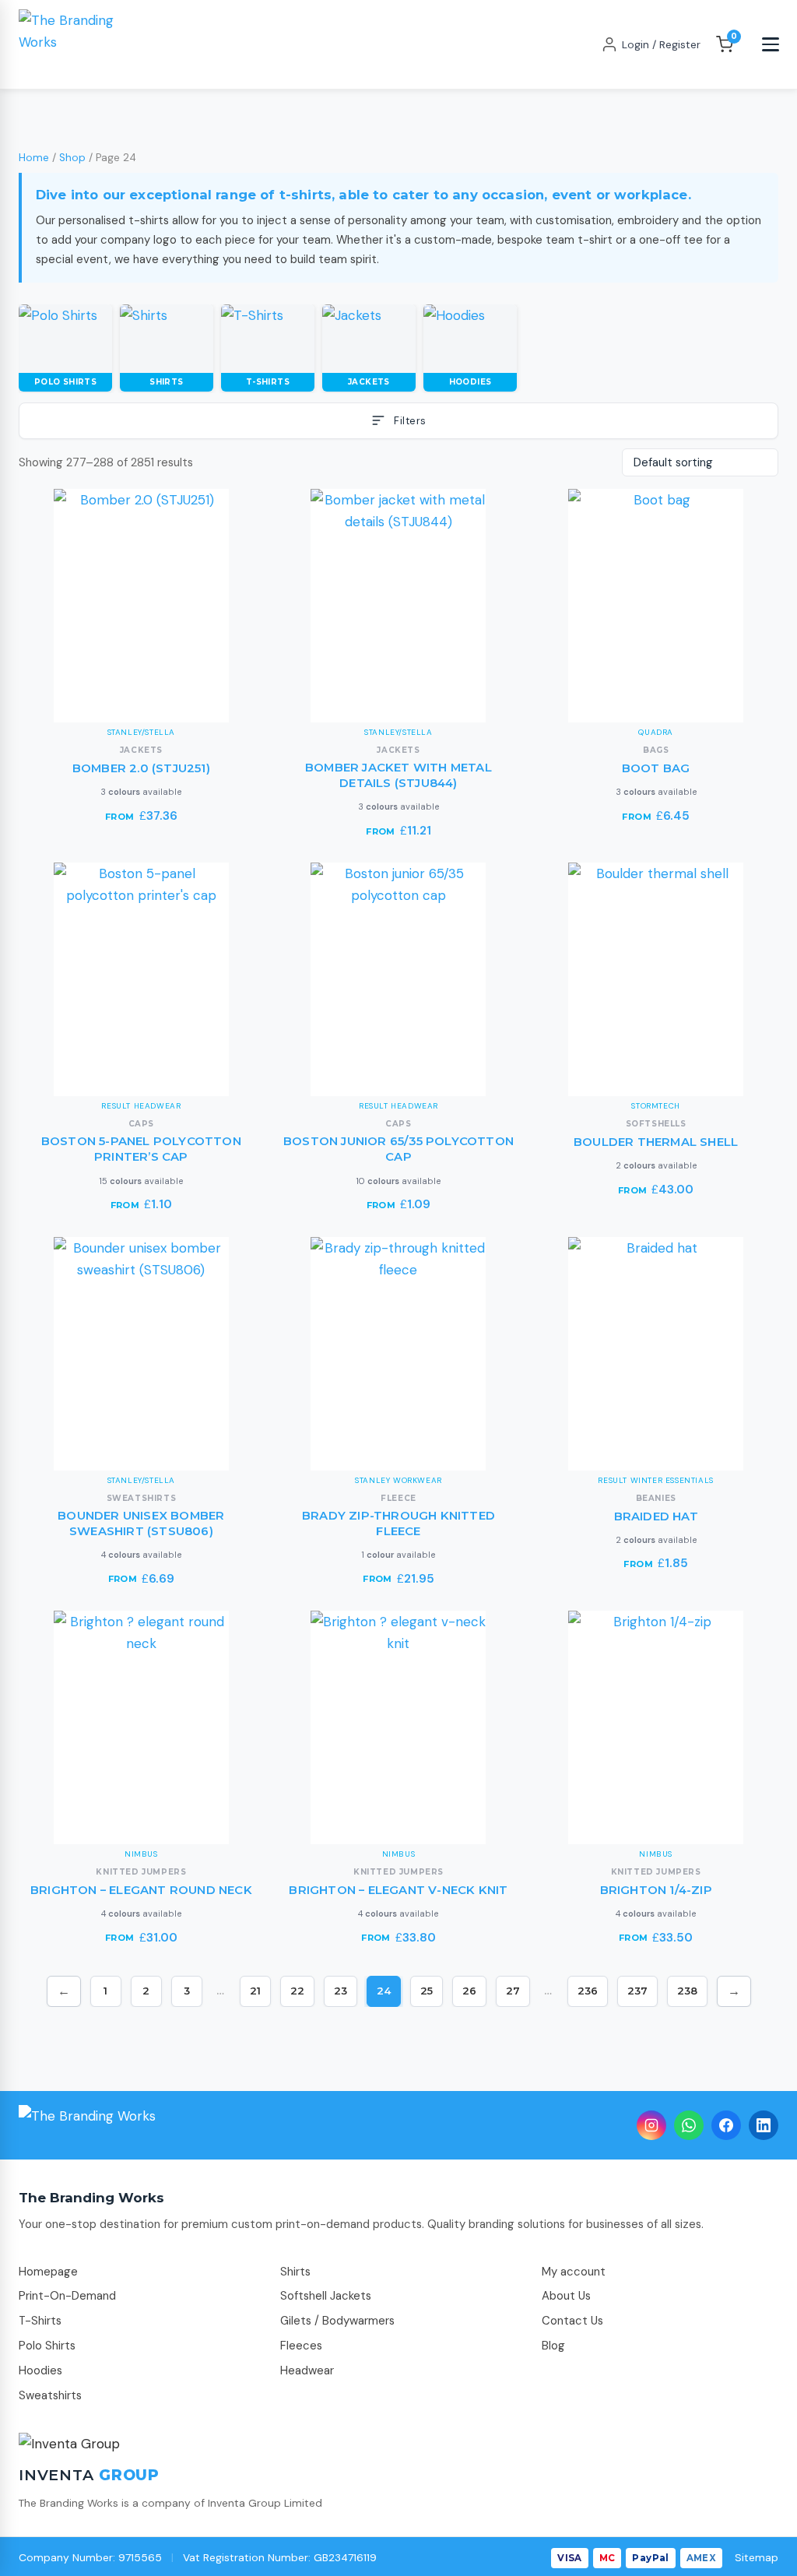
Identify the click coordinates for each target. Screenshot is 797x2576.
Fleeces (301, 2346)
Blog (553, 2346)
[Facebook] (726, 2125)
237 (637, 1991)
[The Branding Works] (87, 2125)
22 (297, 1991)
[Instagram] (651, 2125)
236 (588, 1991)
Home (34, 158)
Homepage (48, 2272)
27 (513, 1991)
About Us (566, 2296)
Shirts (295, 2272)
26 (469, 1991)
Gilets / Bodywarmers (337, 2321)
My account (574, 2272)
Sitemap (757, 2557)
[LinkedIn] (764, 2125)
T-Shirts (40, 2321)
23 (341, 1991)
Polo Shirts (47, 2346)
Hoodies (40, 2370)
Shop (72, 158)
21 (255, 1991)
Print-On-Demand (67, 2296)
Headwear (307, 2370)
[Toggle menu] (771, 44)
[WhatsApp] (689, 2125)
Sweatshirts (50, 2395)
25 (427, 1991)
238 (687, 1991)
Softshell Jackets (326, 2296)
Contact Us (572, 2321)
